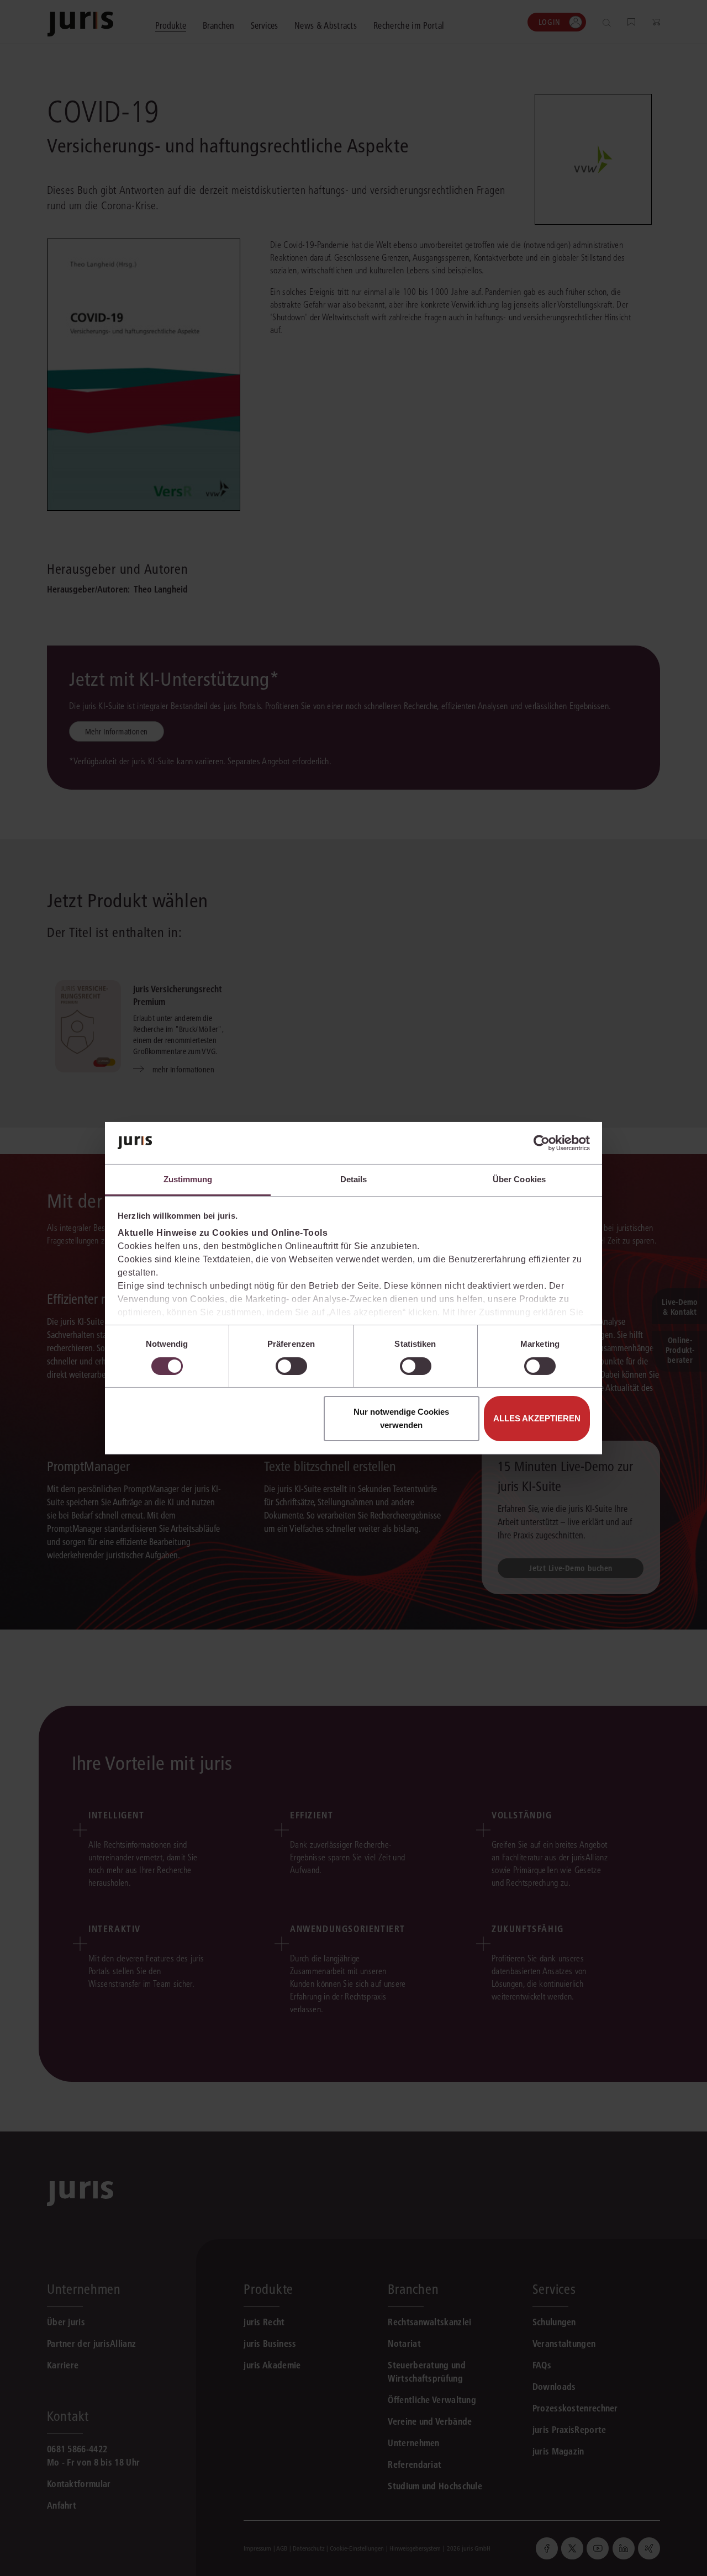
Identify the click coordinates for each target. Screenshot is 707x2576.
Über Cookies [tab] (519, 1179)
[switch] (291, 1366)
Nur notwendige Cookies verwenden (401, 1418)
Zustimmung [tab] (188, 1179)
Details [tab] (354, 1179)
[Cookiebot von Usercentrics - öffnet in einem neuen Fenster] (542, 1143)
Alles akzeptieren (537, 1418)
